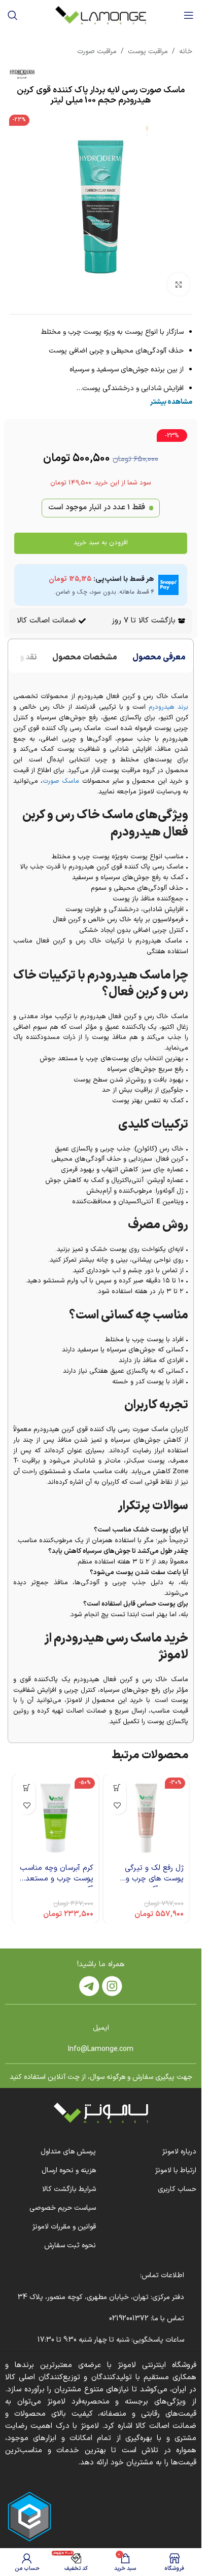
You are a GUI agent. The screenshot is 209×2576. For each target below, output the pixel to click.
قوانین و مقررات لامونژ (64, 2227)
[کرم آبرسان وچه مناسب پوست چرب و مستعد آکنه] (56, 1817)
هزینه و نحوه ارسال (69, 2170)
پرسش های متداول (68, 2152)
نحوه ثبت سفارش (70, 2246)
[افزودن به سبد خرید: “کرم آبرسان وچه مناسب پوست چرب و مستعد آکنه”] (27, 1788)
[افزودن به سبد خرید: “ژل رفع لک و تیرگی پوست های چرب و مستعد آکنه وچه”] (117, 1788)
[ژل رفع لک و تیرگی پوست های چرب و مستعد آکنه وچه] (146, 1817)
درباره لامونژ (179, 2152)
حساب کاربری (177, 2189)
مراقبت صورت (97, 51)
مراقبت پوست (148, 51)
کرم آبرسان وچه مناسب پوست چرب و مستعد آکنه (57, 1879)
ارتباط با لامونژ (176, 2170)
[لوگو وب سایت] (101, 15)
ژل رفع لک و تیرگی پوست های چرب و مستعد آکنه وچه (154, 1879)
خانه (186, 51)
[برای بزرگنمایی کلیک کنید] (179, 284)
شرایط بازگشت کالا (69, 2189)
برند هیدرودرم (168, 707)
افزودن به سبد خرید (101, 543)
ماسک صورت (61, 781)
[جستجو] (13, 15)
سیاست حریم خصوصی (63, 2208)
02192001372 (128, 2319)
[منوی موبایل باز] (189, 15)
